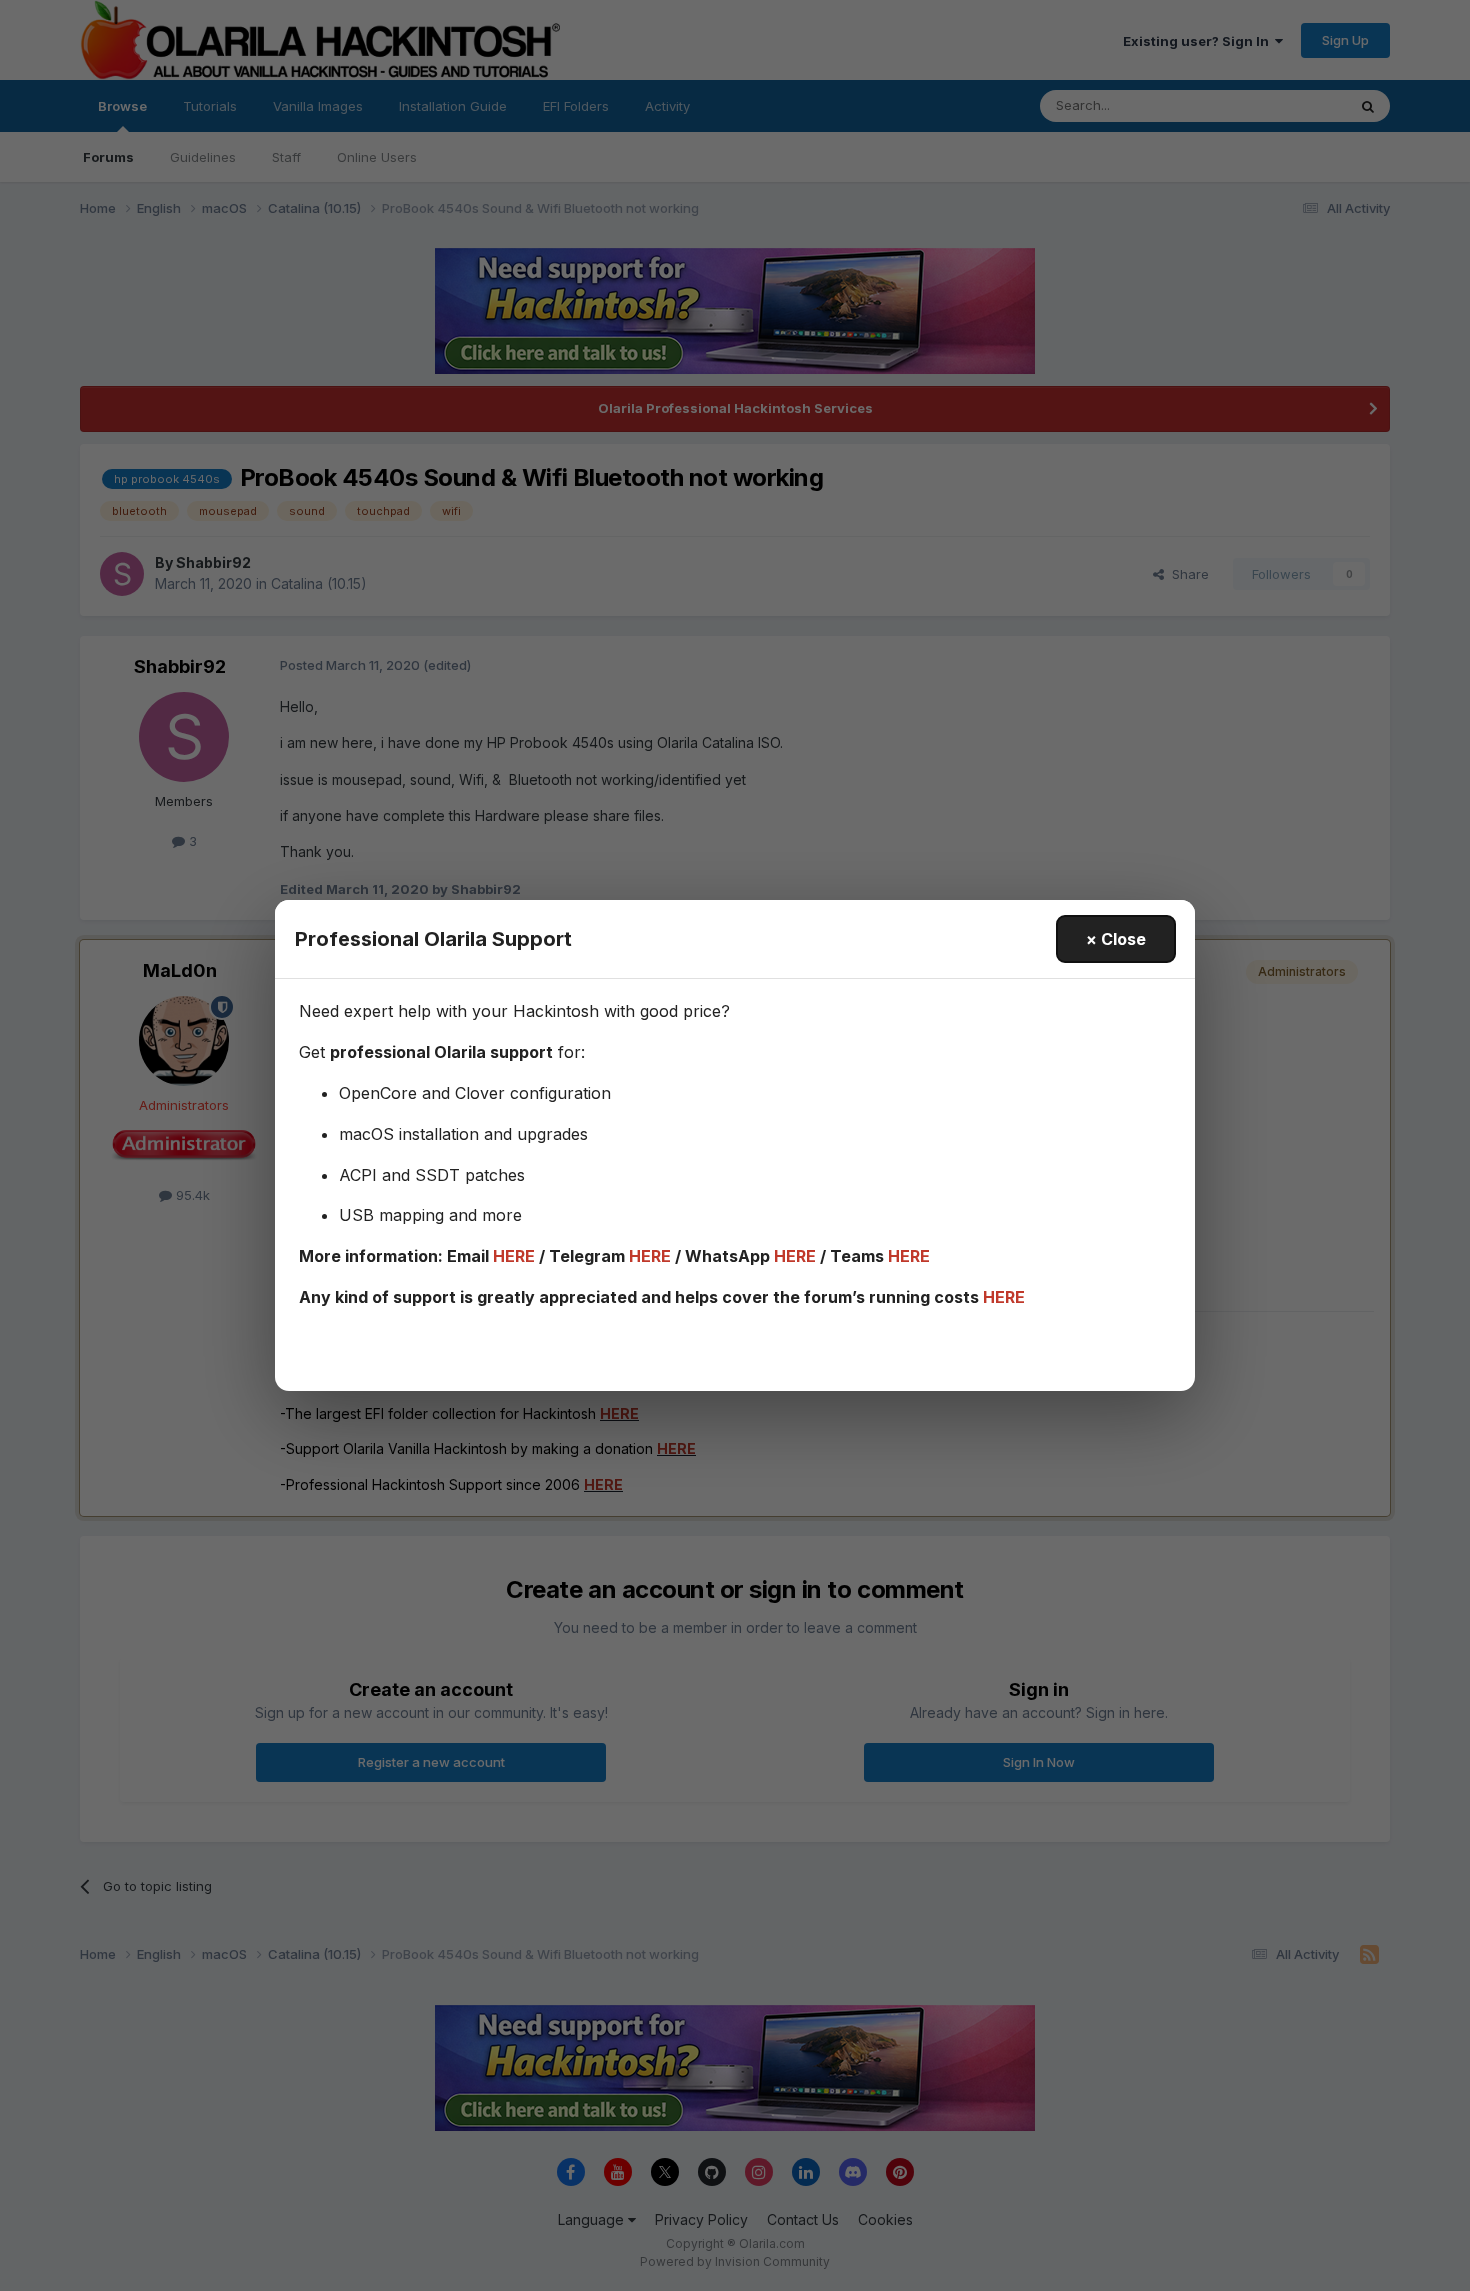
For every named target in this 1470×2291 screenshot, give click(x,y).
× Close (1116, 939)
